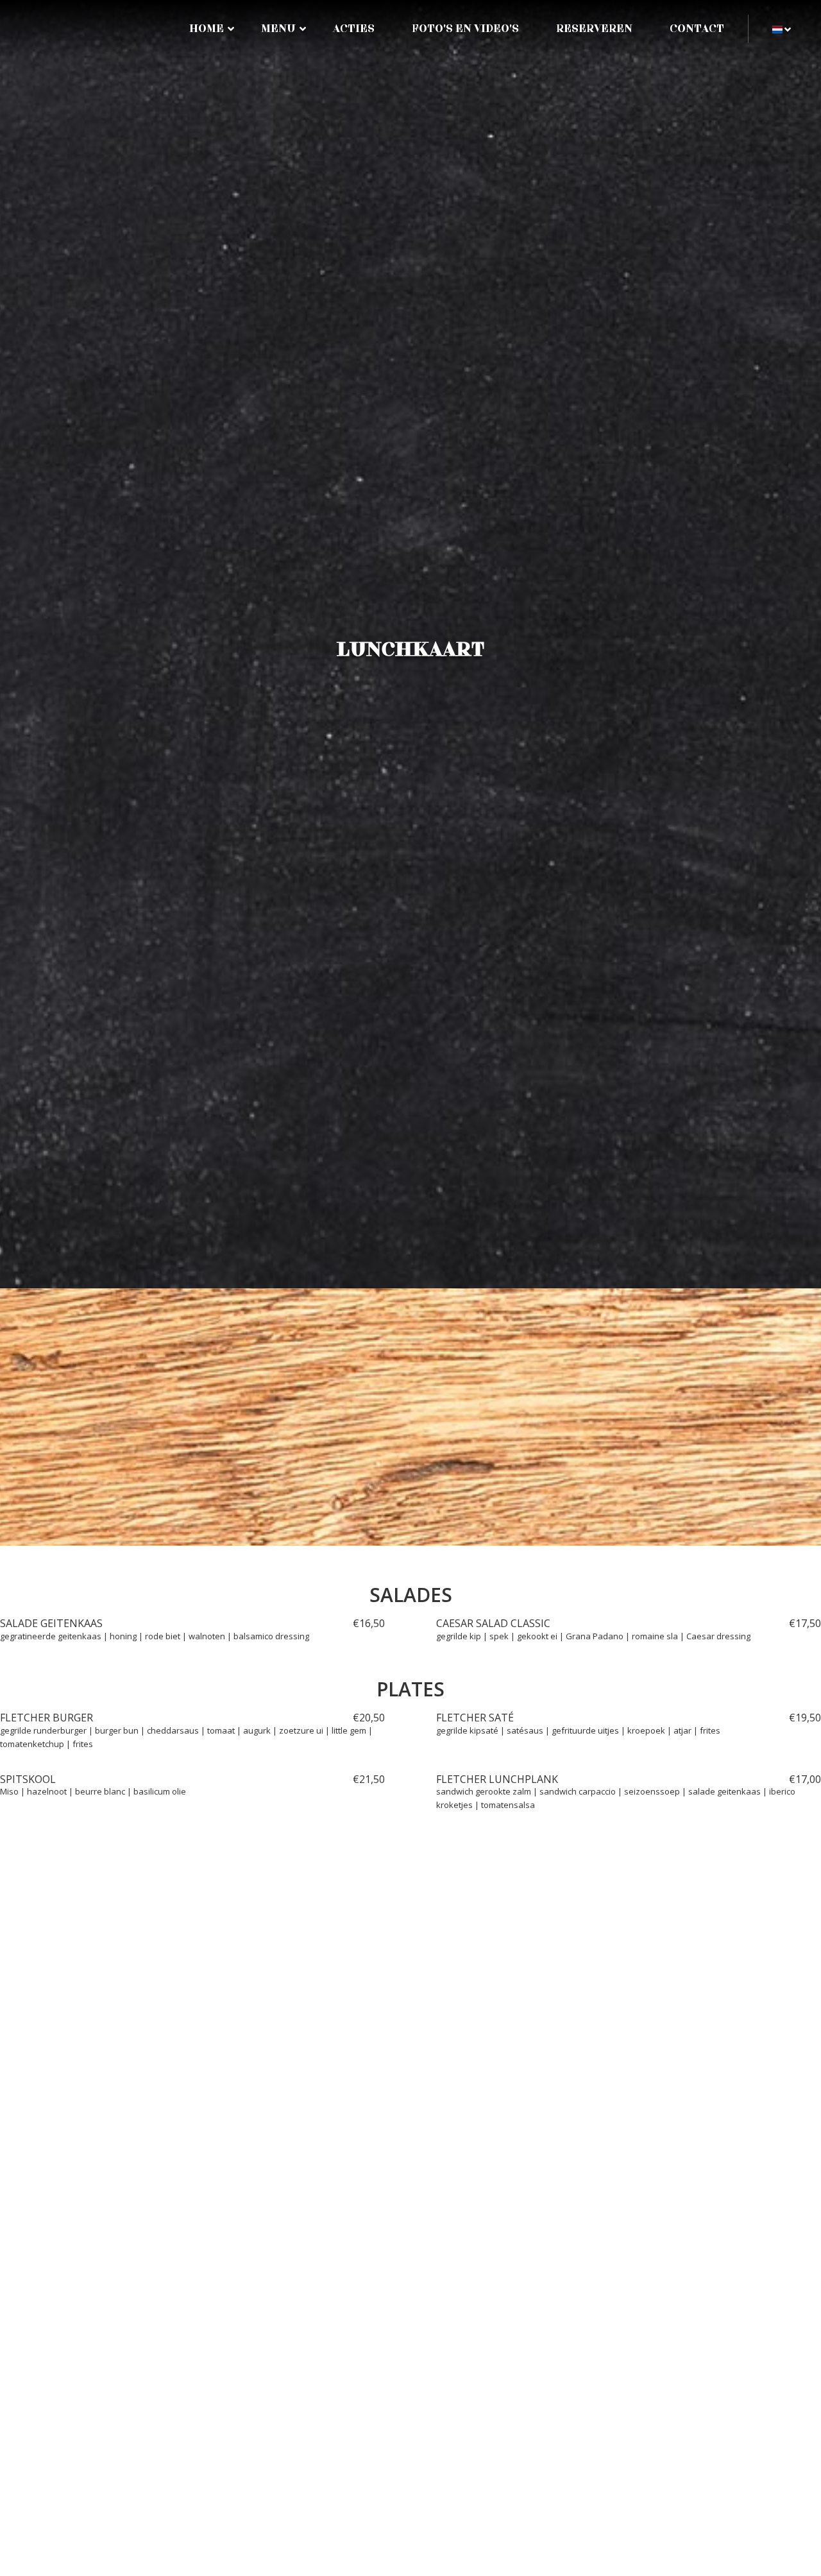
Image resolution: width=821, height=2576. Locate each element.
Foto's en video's (465, 29)
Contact (697, 29)
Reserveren (594, 29)
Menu (278, 29)
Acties (354, 29)
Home (207, 29)
